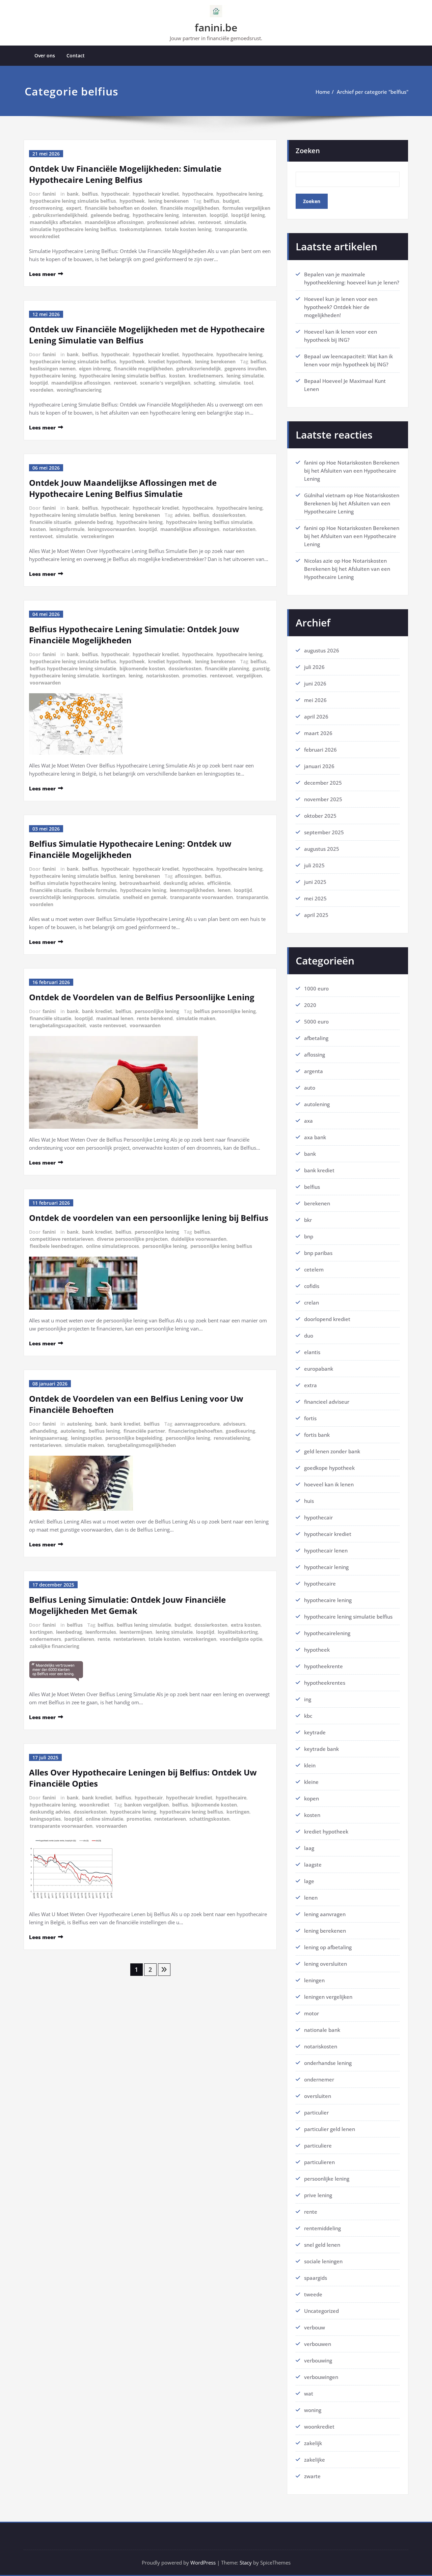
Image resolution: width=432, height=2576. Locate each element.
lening (136, 676)
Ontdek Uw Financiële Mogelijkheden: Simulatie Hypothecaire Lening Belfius (125, 174)
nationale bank (322, 2030)
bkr (308, 1220)
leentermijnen (136, 1632)
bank (73, 194)
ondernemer (319, 2079)
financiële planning (227, 668)
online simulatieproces (113, 1246)
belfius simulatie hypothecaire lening (73, 883)
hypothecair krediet (156, 194)
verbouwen (318, 2344)
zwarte (312, 2476)
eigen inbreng (95, 369)
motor (312, 2013)
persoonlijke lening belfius (221, 1246)
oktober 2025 (320, 816)
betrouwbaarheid (140, 883)
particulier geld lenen (330, 2129)
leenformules (101, 1632)
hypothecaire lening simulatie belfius (73, 201)
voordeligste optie (241, 1639)
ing (308, 1699)
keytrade (315, 1732)
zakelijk (313, 2443)
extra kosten (246, 1625)
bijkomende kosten (142, 668)
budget (231, 201)
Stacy (246, 2563)
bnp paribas (318, 1253)
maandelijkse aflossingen (114, 222)
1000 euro (316, 988)
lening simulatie (245, 376)
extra (310, 1385)
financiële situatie (50, 522)
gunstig (261, 668)
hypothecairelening (327, 1633)
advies (182, 515)
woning (313, 2410)
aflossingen (188, 876)
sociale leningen (323, 2261)
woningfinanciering (79, 390)
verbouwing (318, 2360)
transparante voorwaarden (201, 897)
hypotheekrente (323, 1666)
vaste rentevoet (108, 1025)
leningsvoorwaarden (112, 529)
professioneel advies (171, 222)
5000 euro (316, 1021)
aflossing (315, 1055)
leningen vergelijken (328, 1997)
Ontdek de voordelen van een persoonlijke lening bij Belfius (149, 1218)
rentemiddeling (322, 2228)
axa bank (315, 1137)
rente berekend (155, 1018)
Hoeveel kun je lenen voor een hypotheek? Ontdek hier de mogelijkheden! (341, 307)
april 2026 (316, 717)
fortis (310, 1418)
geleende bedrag (110, 215)
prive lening (318, 2195)
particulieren (79, 1639)
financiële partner (144, 1431)
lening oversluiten (326, 1964)
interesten (194, 215)
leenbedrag (69, 1632)
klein (310, 1765)
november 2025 (323, 799)
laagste (313, 1865)
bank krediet (97, 1011)
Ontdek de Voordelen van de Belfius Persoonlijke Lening (142, 997)
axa (308, 1121)
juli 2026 (314, 667)
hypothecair (115, 194)
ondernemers (45, 1639)
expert (74, 208)
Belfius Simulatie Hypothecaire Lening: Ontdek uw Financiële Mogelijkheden (130, 849)
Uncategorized (321, 2311)
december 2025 (323, 783)
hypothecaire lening (239, 194)
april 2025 (316, 915)
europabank (319, 1369)
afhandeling (43, 1431)
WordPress (203, 2563)
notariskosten (239, 529)
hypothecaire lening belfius (191, 1812)
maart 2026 (318, 733)
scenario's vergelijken (165, 383)
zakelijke (315, 2460)
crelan (312, 1303)
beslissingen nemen (53, 369)
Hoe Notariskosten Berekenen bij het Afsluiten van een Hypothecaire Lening (352, 471)
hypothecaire (198, 194)
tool (248, 383)
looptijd (219, 215)
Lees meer (42, 274)
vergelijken (249, 676)
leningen (314, 1980)
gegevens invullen (245, 369)
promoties (194, 676)
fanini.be (216, 27)
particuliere (318, 2146)
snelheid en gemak (145, 897)
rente (104, 1639)
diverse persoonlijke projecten (132, 1239)
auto (310, 1088)
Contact (76, 55)
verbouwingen (321, 2377)
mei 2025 (315, 898)
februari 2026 (320, 750)
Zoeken (308, 151)
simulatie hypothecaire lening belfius (73, 229)
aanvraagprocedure (197, 1424)
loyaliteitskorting (238, 1632)
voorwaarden (45, 683)
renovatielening (232, 1438)
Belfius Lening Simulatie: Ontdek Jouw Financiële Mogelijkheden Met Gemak (127, 1605)
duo (309, 1336)
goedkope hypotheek (329, 1468)
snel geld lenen (322, 2245)
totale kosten (164, 1639)
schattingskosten (209, 1819)
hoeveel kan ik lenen (329, 1484)
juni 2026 (315, 683)
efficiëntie (219, 883)
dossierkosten (229, 515)
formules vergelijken (246, 208)
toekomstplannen (140, 229)
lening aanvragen (325, 1914)
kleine (311, 1782)
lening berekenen (168, 201)
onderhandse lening (328, 2063)
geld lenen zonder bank (332, 1451)
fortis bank (317, 1435)
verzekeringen (98, 536)
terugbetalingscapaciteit (58, 1025)
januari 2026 (319, 766)
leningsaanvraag (49, 1438)
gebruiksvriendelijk (199, 369)
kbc (308, 1716)
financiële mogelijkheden (190, 208)
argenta (314, 1071)
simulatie (235, 222)
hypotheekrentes (325, 1683)
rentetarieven (46, 1445)
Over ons (45, 55)
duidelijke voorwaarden (199, 1239)
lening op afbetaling (328, 1947)
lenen (224, 890)
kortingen (114, 676)
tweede (313, 2294)
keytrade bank (321, 1749)
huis (309, 1501)
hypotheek (132, 201)
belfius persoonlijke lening (225, 1011)
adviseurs (234, 1424)
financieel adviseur (327, 1402)
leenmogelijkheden (192, 890)
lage (309, 1881)
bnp (309, 1236)
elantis (312, 1352)
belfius (90, 194)
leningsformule (67, 529)
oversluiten (318, 2096)
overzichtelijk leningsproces (62, 897)
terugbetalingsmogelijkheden (142, 1445)
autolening (79, 1424)
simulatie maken (196, 1018)
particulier (316, 2112)
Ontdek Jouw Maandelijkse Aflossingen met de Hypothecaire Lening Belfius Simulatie (123, 488)
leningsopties (86, 1438)
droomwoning (46, 208)
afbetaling (316, 1038)
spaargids (316, 2278)
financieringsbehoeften (195, 1431)
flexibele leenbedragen (56, 1246)
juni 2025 (315, 882)
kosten (177, 376)
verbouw (315, 2327)
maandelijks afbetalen (56, 222)
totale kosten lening (188, 229)
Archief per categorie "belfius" (373, 92)
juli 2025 (314, 865)
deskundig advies (184, 883)
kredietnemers (206, 376)
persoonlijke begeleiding (134, 1438)
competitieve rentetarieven (62, 1239)
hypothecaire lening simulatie (64, 676)
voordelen (42, 390)
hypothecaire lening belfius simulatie (209, 522)
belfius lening (104, 1431)
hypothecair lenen (326, 1550)
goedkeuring (240, 1431)
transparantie (231, 229)
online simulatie (104, 1819)
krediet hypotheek (170, 361)
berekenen (317, 1203)
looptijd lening (248, 215)
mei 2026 (315, 700)
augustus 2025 (322, 849)
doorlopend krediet (327, 1319)
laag (309, 1848)
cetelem (314, 1269)
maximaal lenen (115, 1018)
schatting (205, 383)
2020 (310, 1005)
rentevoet (210, 222)
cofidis (312, 1286)
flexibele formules (96, 890)
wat (309, 2393)
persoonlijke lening (157, 1011)
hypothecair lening (326, 1567)
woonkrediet (45, 236)
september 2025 (324, 832)
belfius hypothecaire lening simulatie (73, 668)
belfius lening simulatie (144, 1625)
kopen (312, 1798)
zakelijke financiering (55, 1646)
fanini (49, 194)
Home (323, 92)
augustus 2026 (322, 650)
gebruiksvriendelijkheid (60, 215)
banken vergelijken (146, 1805)
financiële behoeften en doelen (121, 208)
